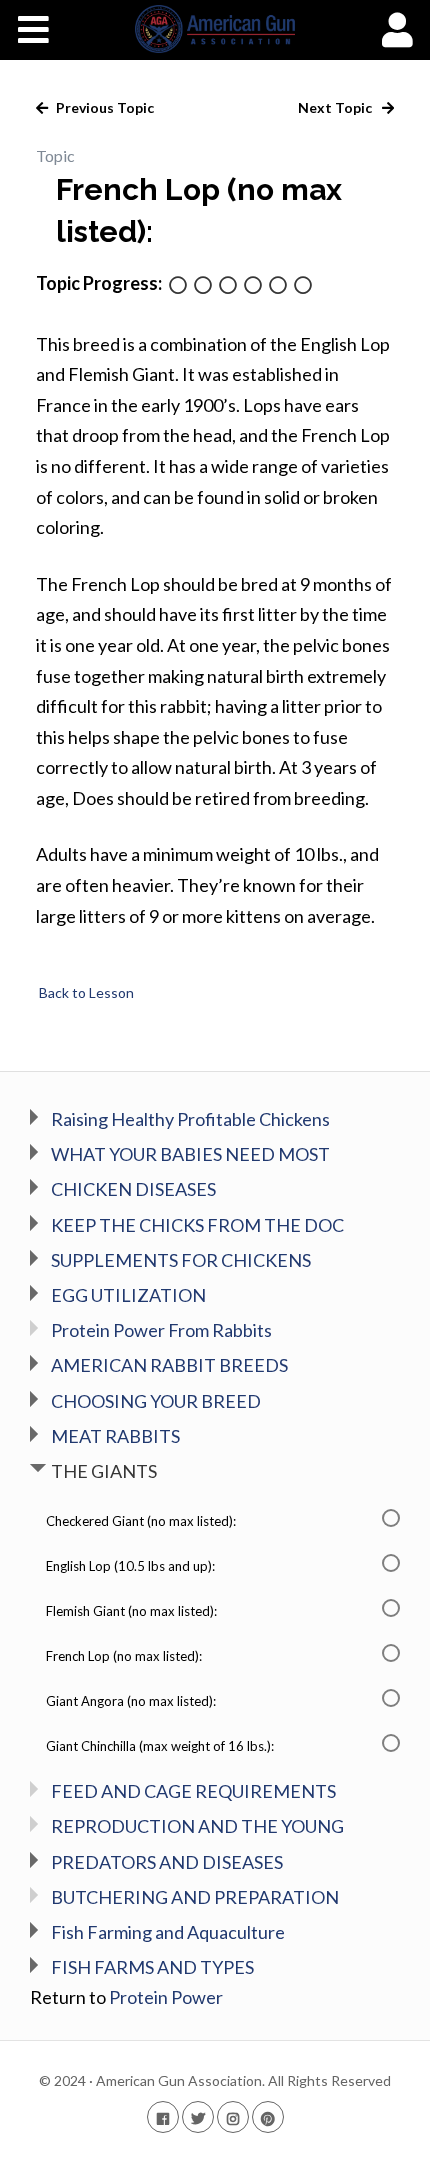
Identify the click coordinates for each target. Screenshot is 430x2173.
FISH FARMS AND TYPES (152, 1967)
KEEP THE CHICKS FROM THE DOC (197, 1225)
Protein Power (166, 1997)
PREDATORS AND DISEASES (167, 1862)
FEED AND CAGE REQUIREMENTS (193, 1791)
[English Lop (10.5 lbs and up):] (203, 286)
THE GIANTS (104, 1471)
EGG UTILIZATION (128, 1295)
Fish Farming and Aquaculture (168, 1932)
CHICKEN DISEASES (133, 1189)
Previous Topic (103, 107)
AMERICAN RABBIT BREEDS (169, 1365)
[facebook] (163, 2116)
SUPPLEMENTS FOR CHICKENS (181, 1260)
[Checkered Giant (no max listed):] (178, 286)
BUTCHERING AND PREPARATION (195, 1897)
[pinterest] (268, 2116)
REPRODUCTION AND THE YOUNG (197, 1826)
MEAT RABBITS (115, 1436)
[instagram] (233, 2116)
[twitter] (198, 2116)
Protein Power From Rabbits (161, 1330)
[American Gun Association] (215, 29)
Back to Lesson (85, 992)
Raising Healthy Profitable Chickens (190, 1119)
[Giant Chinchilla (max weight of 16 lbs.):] (303, 286)
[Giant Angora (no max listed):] (278, 286)
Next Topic (336, 107)
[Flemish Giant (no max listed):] (228, 286)
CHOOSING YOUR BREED (156, 1401)
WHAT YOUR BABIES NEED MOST (190, 1154)
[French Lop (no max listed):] (253, 286)
